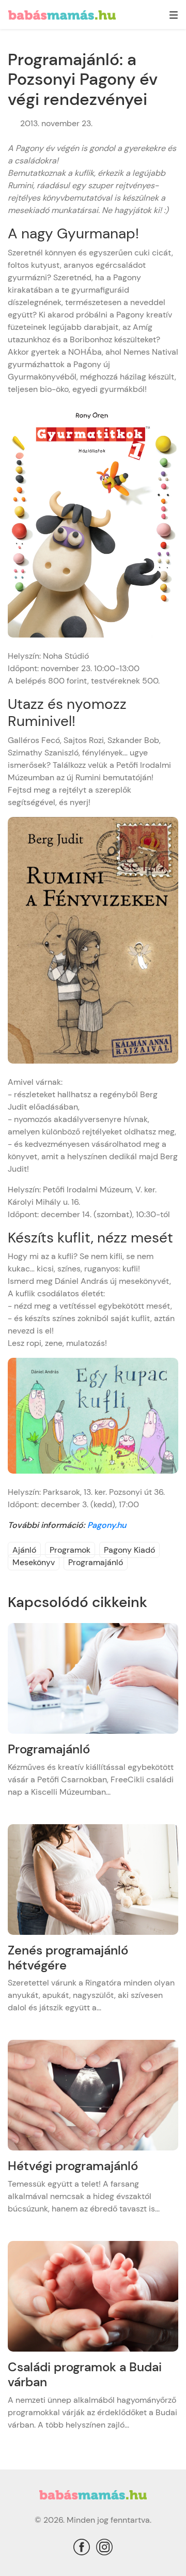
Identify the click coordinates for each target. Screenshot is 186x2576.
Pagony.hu (107, 1525)
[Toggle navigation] (174, 16)
